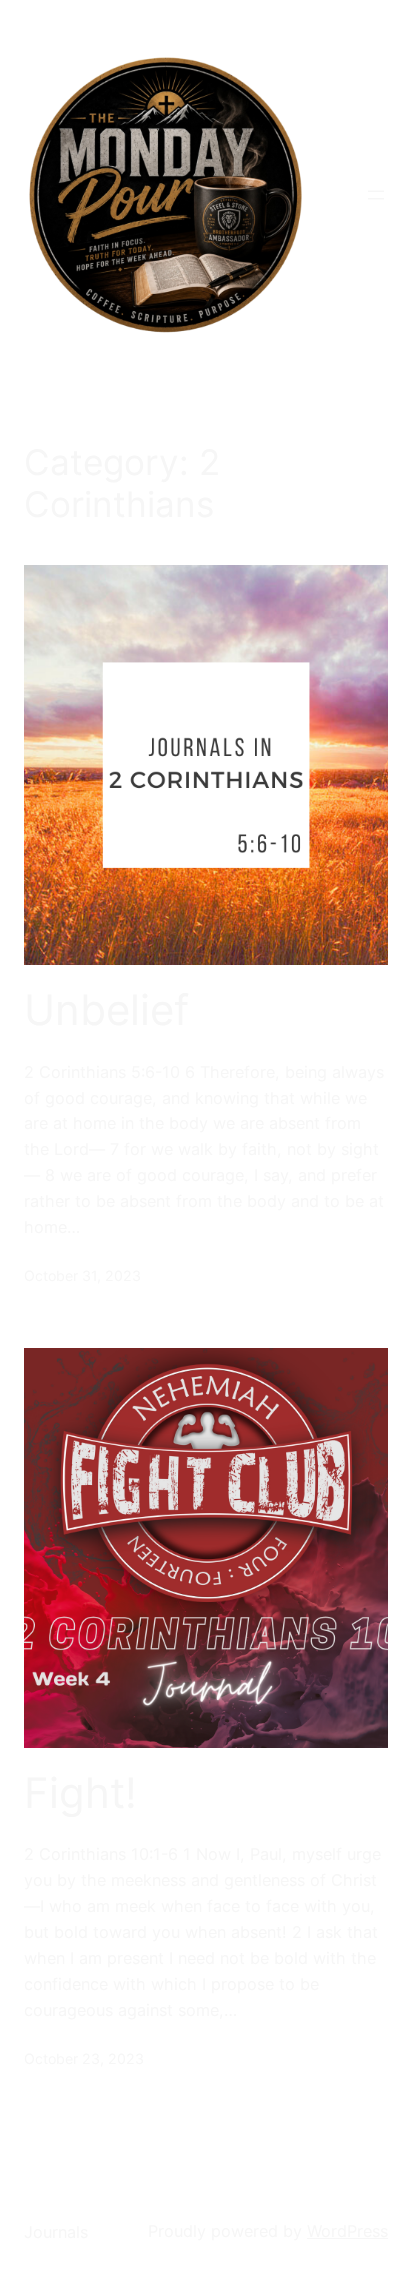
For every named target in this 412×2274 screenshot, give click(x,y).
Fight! (80, 1793)
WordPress (347, 2231)
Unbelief (106, 1010)
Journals (56, 2232)
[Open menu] (376, 195)
